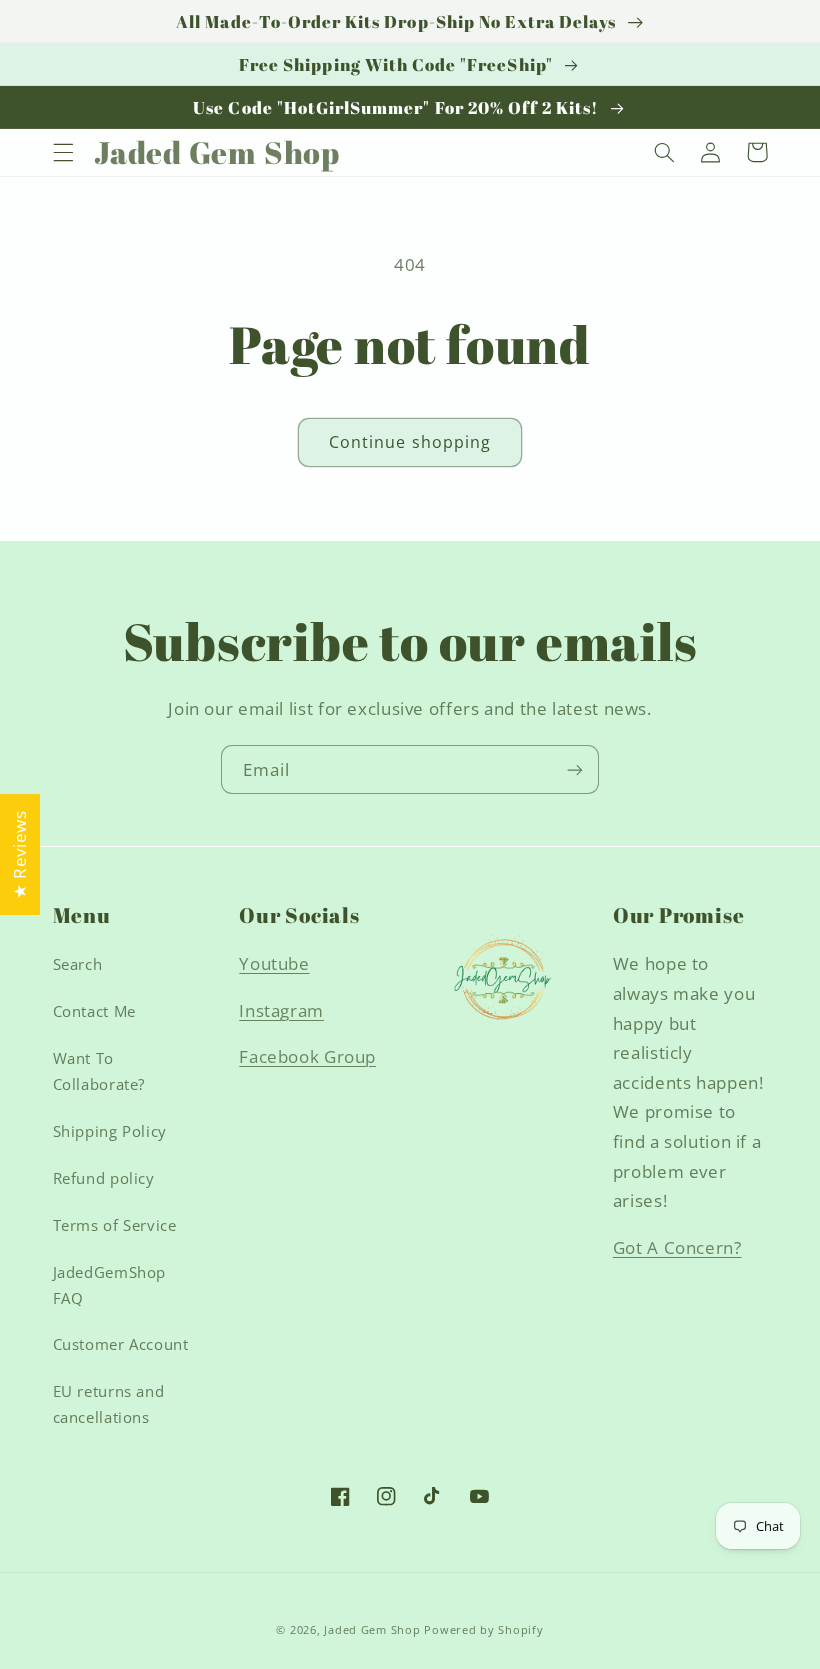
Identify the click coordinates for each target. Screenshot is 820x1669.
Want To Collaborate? (99, 1071)
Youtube (274, 963)
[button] (63, 152)
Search (78, 964)
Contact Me (94, 1011)
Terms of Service (115, 1225)
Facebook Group (307, 1056)
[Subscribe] (575, 769)
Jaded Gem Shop (372, 1630)
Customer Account (121, 1344)
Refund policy (104, 1178)
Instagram (281, 1010)
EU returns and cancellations (109, 1404)
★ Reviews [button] (19, 854)
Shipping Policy (110, 1131)
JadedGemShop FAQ (110, 1285)
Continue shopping (410, 442)
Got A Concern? (677, 1247)
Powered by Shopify (483, 1630)
